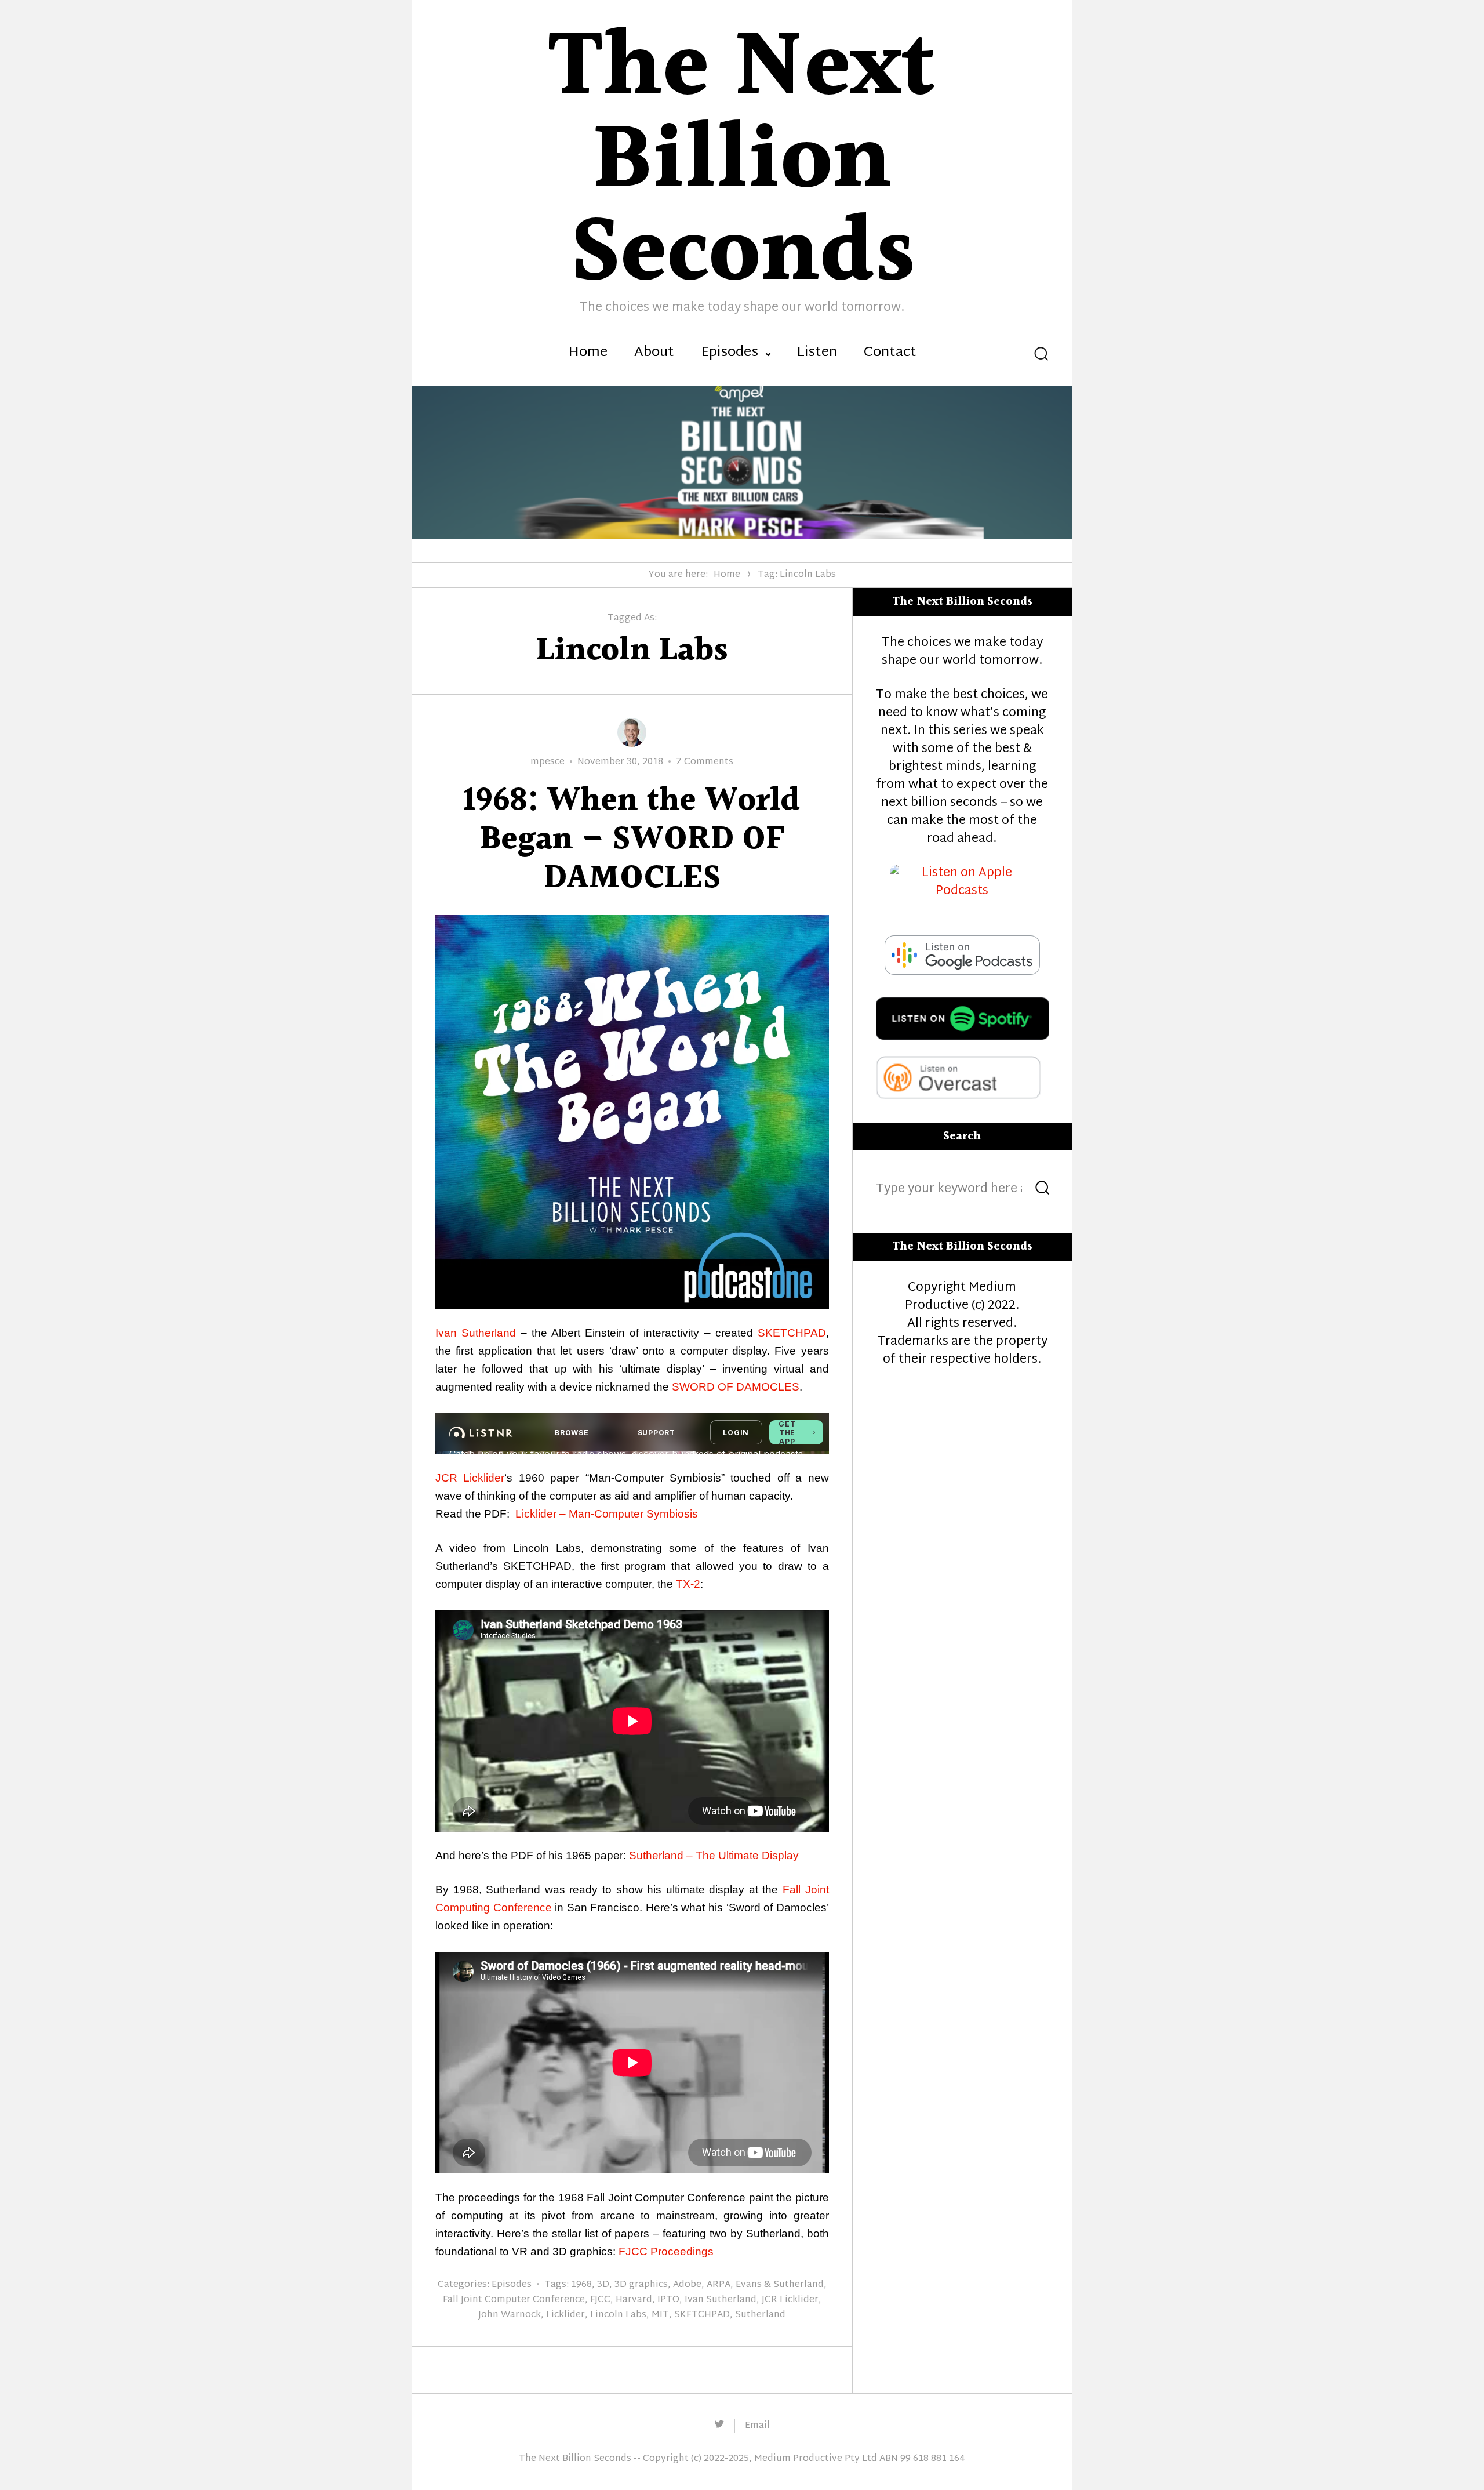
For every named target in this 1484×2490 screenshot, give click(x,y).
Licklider (565, 2315)
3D (603, 2285)
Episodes (730, 353)
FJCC (600, 2300)
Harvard (634, 2300)
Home (588, 353)
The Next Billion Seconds (575, 2459)
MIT (660, 2315)
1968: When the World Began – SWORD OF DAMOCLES (632, 840)
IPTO (668, 2300)
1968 (581, 2285)
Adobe (687, 2285)
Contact (890, 353)
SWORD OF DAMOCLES (736, 1387)
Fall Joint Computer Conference (514, 2300)
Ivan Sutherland (476, 1333)
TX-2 (688, 1584)
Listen (817, 353)
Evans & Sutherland (780, 2285)
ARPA (719, 2285)
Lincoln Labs (618, 2315)
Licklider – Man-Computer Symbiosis (607, 1514)
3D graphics (641, 2285)
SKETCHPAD (792, 1333)
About (654, 353)
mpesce (548, 762)
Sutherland (760, 2315)
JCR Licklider (470, 1478)
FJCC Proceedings (666, 2251)
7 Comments (705, 762)
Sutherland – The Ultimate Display (714, 1855)
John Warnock (510, 2315)
